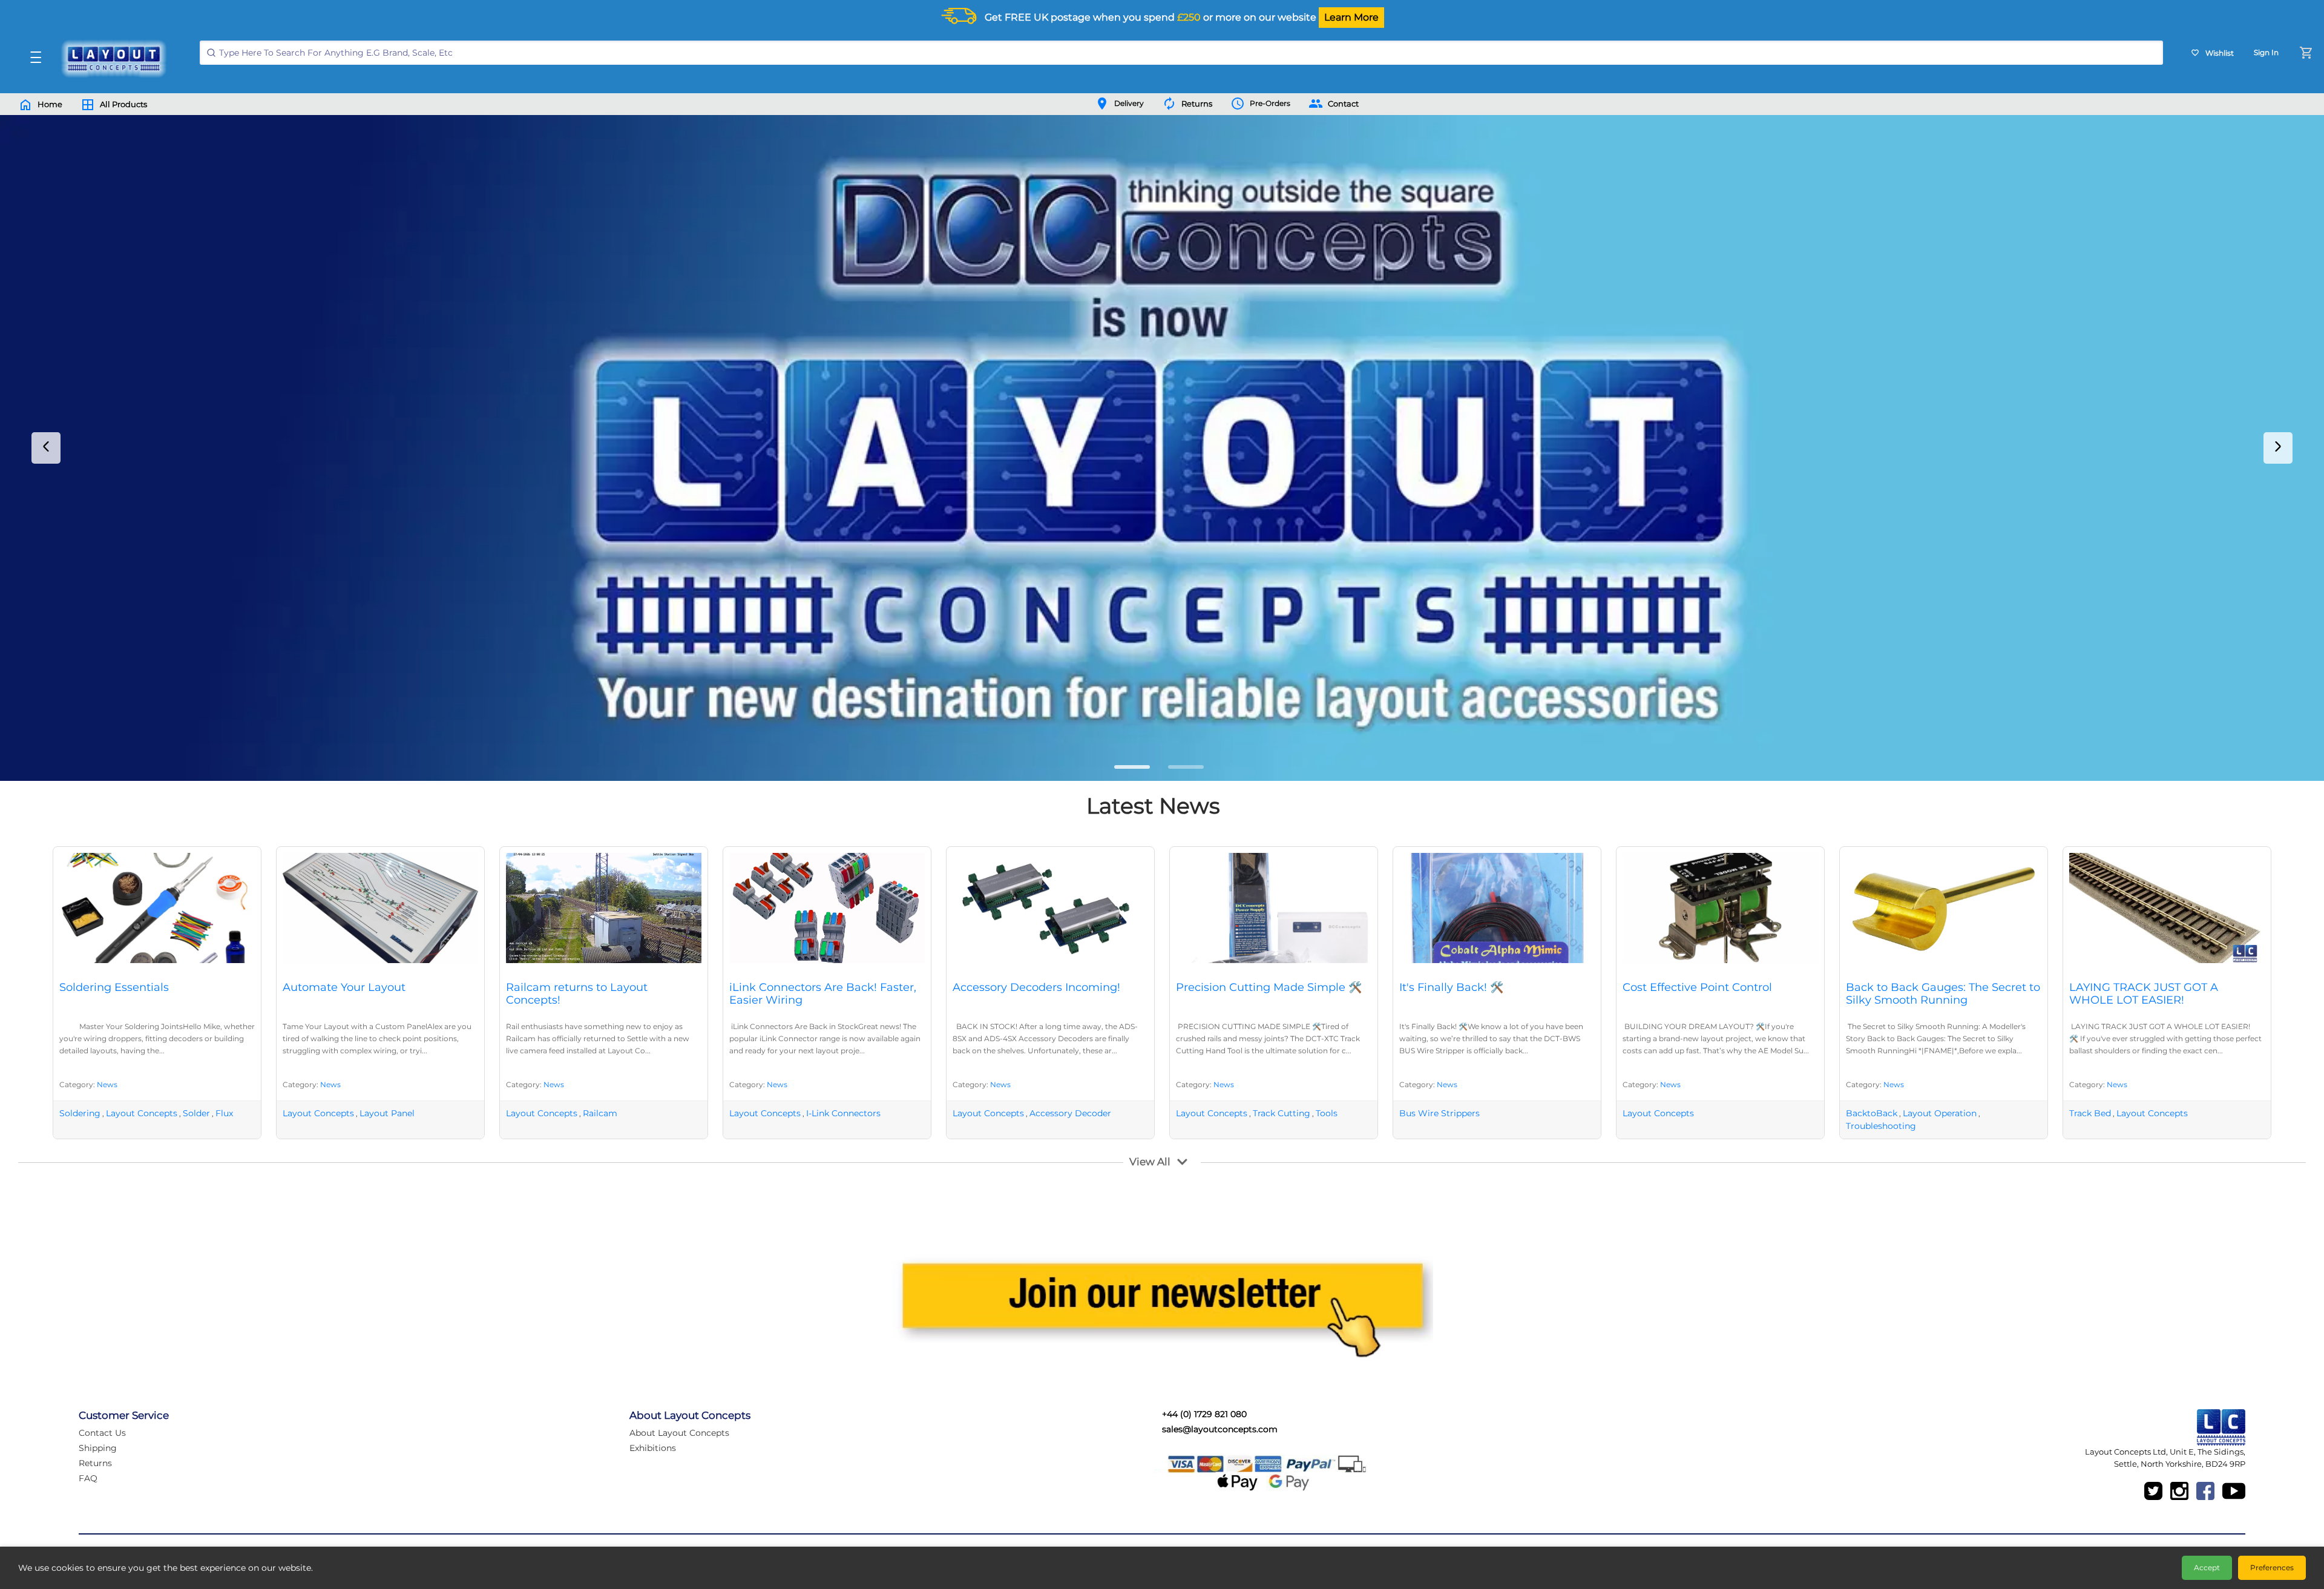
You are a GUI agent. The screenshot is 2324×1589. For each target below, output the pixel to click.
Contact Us (102, 1433)
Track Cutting (1282, 1113)
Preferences (2272, 1568)
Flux (224, 1113)
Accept (2207, 1568)
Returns (95, 1463)
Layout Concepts (142, 1113)
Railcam (600, 1113)
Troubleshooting (1881, 1126)
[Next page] (2278, 448)
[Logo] (111, 59)
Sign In (2266, 52)
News (107, 1084)
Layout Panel (387, 1113)
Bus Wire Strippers (1439, 1113)
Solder (196, 1113)
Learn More (1351, 17)
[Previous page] (46, 448)
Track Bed (2090, 1113)
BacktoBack (1872, 1113)
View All (1150, 1162)
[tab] (1132, 767)
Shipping (98, 1448)
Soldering (80, 1113)
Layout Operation (1940, 1113)
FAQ (88, 1478)
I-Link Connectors (843, 1113)
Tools (1327, 1113)
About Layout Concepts (679, 1433)
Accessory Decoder (1070, 1113)
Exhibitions (653, 1448)
